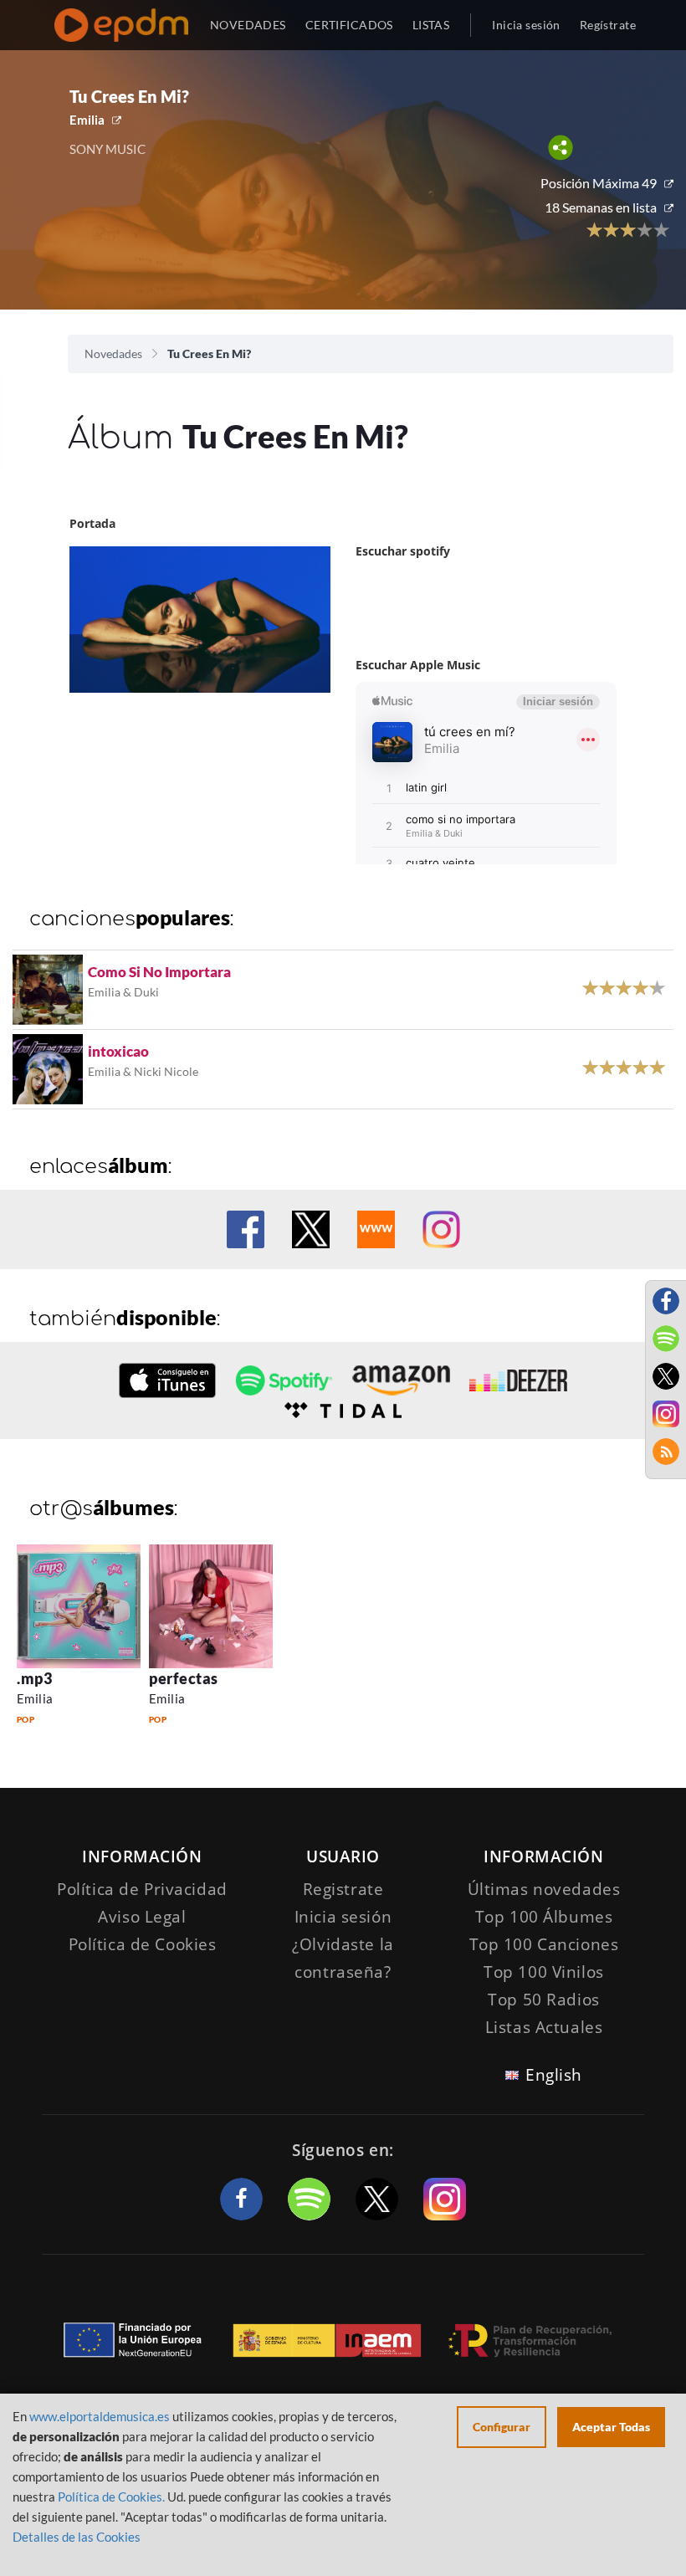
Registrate (343, 1889)
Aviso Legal (142, 1917)
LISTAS (431, 25)
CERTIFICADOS (349, 25)
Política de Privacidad (142, 1889)
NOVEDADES (248, 25)
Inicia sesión (526, 25)
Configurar (502, 2427)
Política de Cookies (143, 1944)
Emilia (87, 120)
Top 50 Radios (543, 2000)
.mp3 (34, 1678)
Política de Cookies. (111, 2497)
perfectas (184, 1678)
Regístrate (608, 25)
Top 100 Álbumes (544, 1917)
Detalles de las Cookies (77, 2537)
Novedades (113, 353)
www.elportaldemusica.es (100, 2416)
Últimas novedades (544, 1889)
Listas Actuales (544, 2027)
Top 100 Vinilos (544, 1972)
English (554, 2075)
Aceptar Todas (611, 2427)
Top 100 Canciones (544, 1944)
